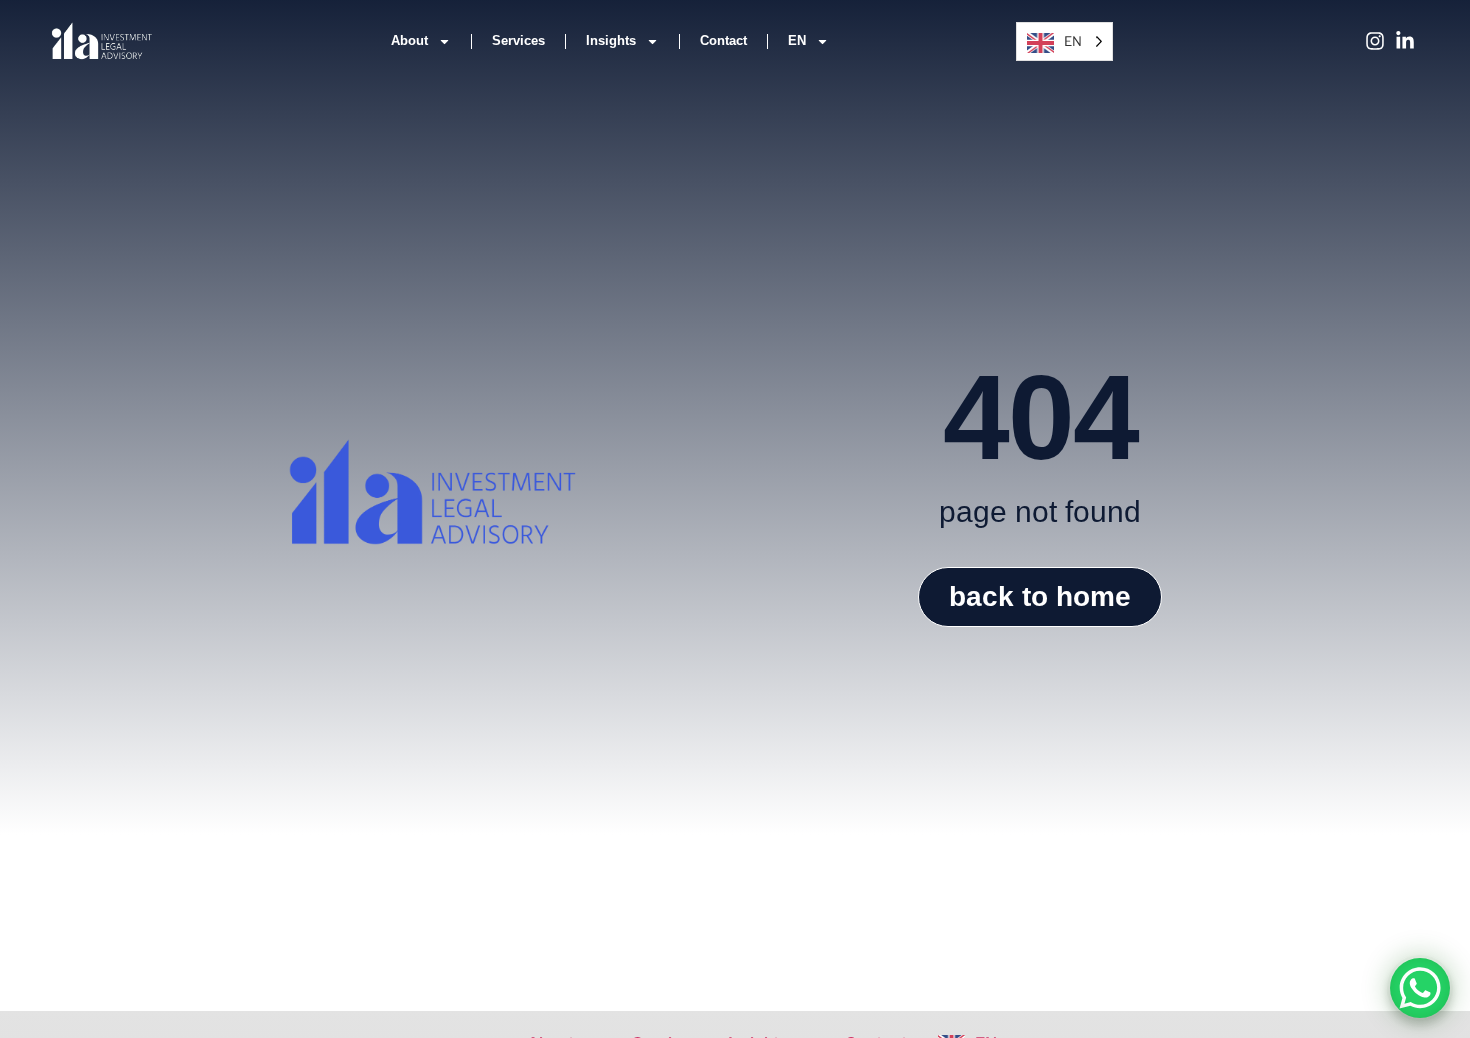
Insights (611, 40)
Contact (723, 40)
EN (797, 40)
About (409, 40)
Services (518, 40)
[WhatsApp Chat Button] (1420, 988)
